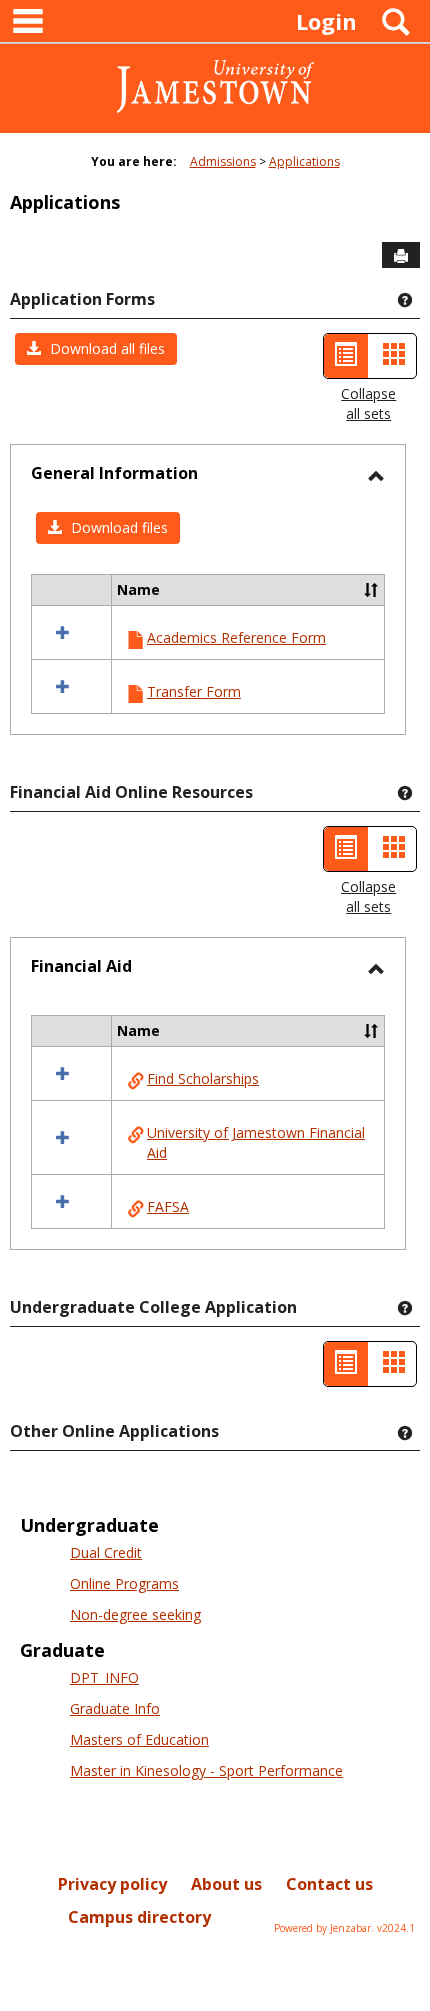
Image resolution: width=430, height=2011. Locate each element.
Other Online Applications (114, 1431)
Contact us (329, 1884)
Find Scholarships (203, 1078)
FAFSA (168, 1206)
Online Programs (124, 1583)
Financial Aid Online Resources (131, 792)
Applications (304, 161)
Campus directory (139, 1917)
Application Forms (82, 299)
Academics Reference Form (236, 637)
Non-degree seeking (135, 1614)
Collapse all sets (368, 403)
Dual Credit (106, 1552)
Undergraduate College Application (153, 1307)
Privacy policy (112, 1884)
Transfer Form (194, 691)
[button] (96, 349)
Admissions (223, 161)
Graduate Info (115, 1708)
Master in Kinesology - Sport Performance (206, 1770)
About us (226, 1884)
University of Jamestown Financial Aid (256, 1142)
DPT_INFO (104, 1677)
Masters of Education (139, 1739)
